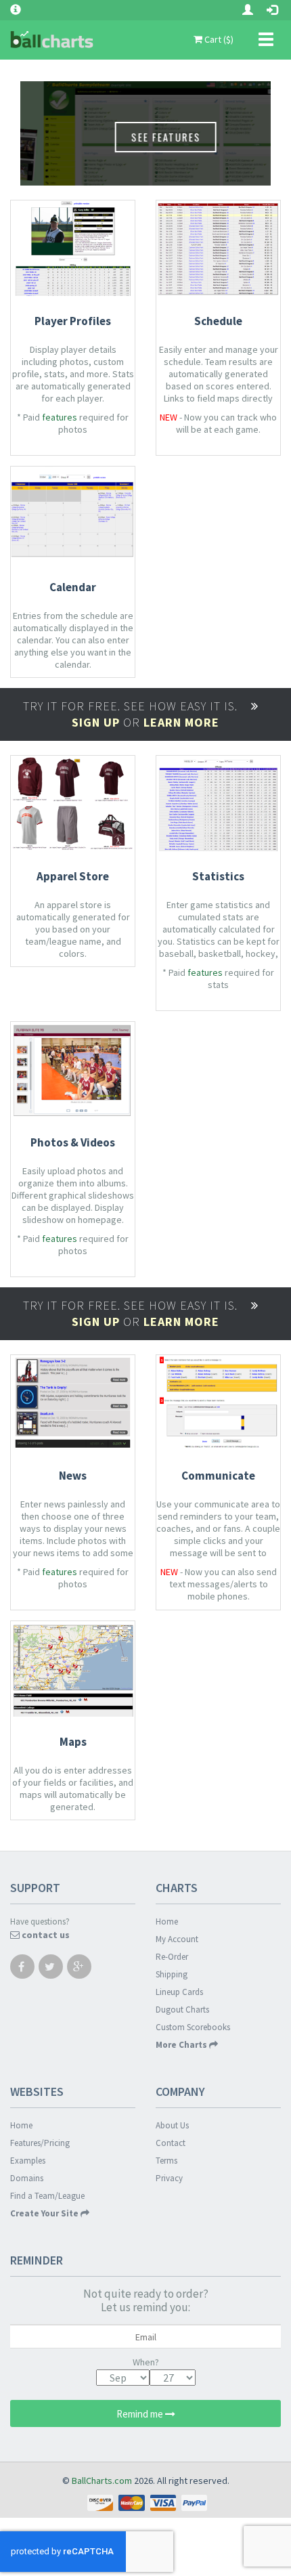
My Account (177, 1939)
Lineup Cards (179, 1992)
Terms (166, 2161)
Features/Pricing (40, 2143)
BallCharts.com (102, 2481)
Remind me (141, 2414)
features (60, 417)
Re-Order (172, 1957)
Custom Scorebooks (193, 2027)
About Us (172, 2125)
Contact (171, 2143)
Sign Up (96, 722)
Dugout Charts (182, 2010)
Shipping (172, 1974)
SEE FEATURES (142, 137)
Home (167, 1922)
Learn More (181, 722)
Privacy (169, 2178)
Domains (27, 2178)
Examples (28, 2161)
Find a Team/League (47, 2196)
